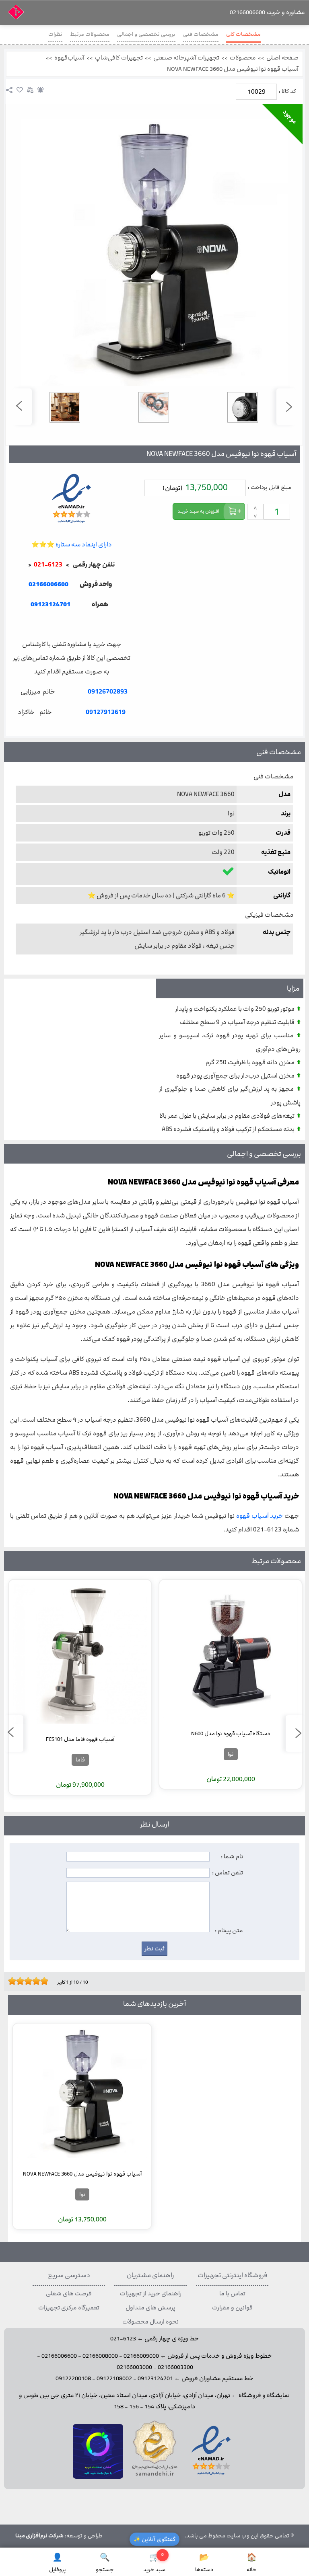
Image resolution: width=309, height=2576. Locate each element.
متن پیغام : (229, 1931)
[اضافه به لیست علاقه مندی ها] (20, 90)
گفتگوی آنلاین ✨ (154, 2539)
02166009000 (141, 2356)
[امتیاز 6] (30, 1981)
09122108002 (114, 2379)
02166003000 (134, 2367)
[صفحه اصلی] (16, 15)
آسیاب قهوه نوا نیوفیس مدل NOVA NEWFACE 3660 (233, 69)
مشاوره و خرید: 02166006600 (267, 12)
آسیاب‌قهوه (69, 58)
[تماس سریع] (71, 624)
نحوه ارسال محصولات (150, 2322)
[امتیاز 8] (38, 1981)
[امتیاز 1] (10, 1981)
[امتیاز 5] (26, 1981)
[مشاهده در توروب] (98, 2477)
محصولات (243, 58)
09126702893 (108, 692)
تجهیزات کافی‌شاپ (119, 58)
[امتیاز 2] (14, 1981)
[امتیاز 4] (22, 1981)
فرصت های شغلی (69, 2294)
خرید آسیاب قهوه (260, 1516)
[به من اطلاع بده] (41, 90)
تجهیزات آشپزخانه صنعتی (186, 58)
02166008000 (100, 2356)
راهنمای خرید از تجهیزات (151, 2294)
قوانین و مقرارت (232, 2308)
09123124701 (50, 604)
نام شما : (232, 1857)
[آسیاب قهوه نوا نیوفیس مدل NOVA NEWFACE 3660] (154, 252)
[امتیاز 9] (42, 1981)
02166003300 (175, 2367)
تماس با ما (232, 2294)
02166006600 (59, 2356)
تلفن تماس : (228, 1873)
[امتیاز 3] (18, 1981)
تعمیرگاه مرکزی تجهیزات (69, 2308)
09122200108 (73, 2379)
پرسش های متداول (150, 2308)
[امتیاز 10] (46, 1981)
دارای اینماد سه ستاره (72, 545)
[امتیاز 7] (34, 1981)
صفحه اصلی (282, 58)
